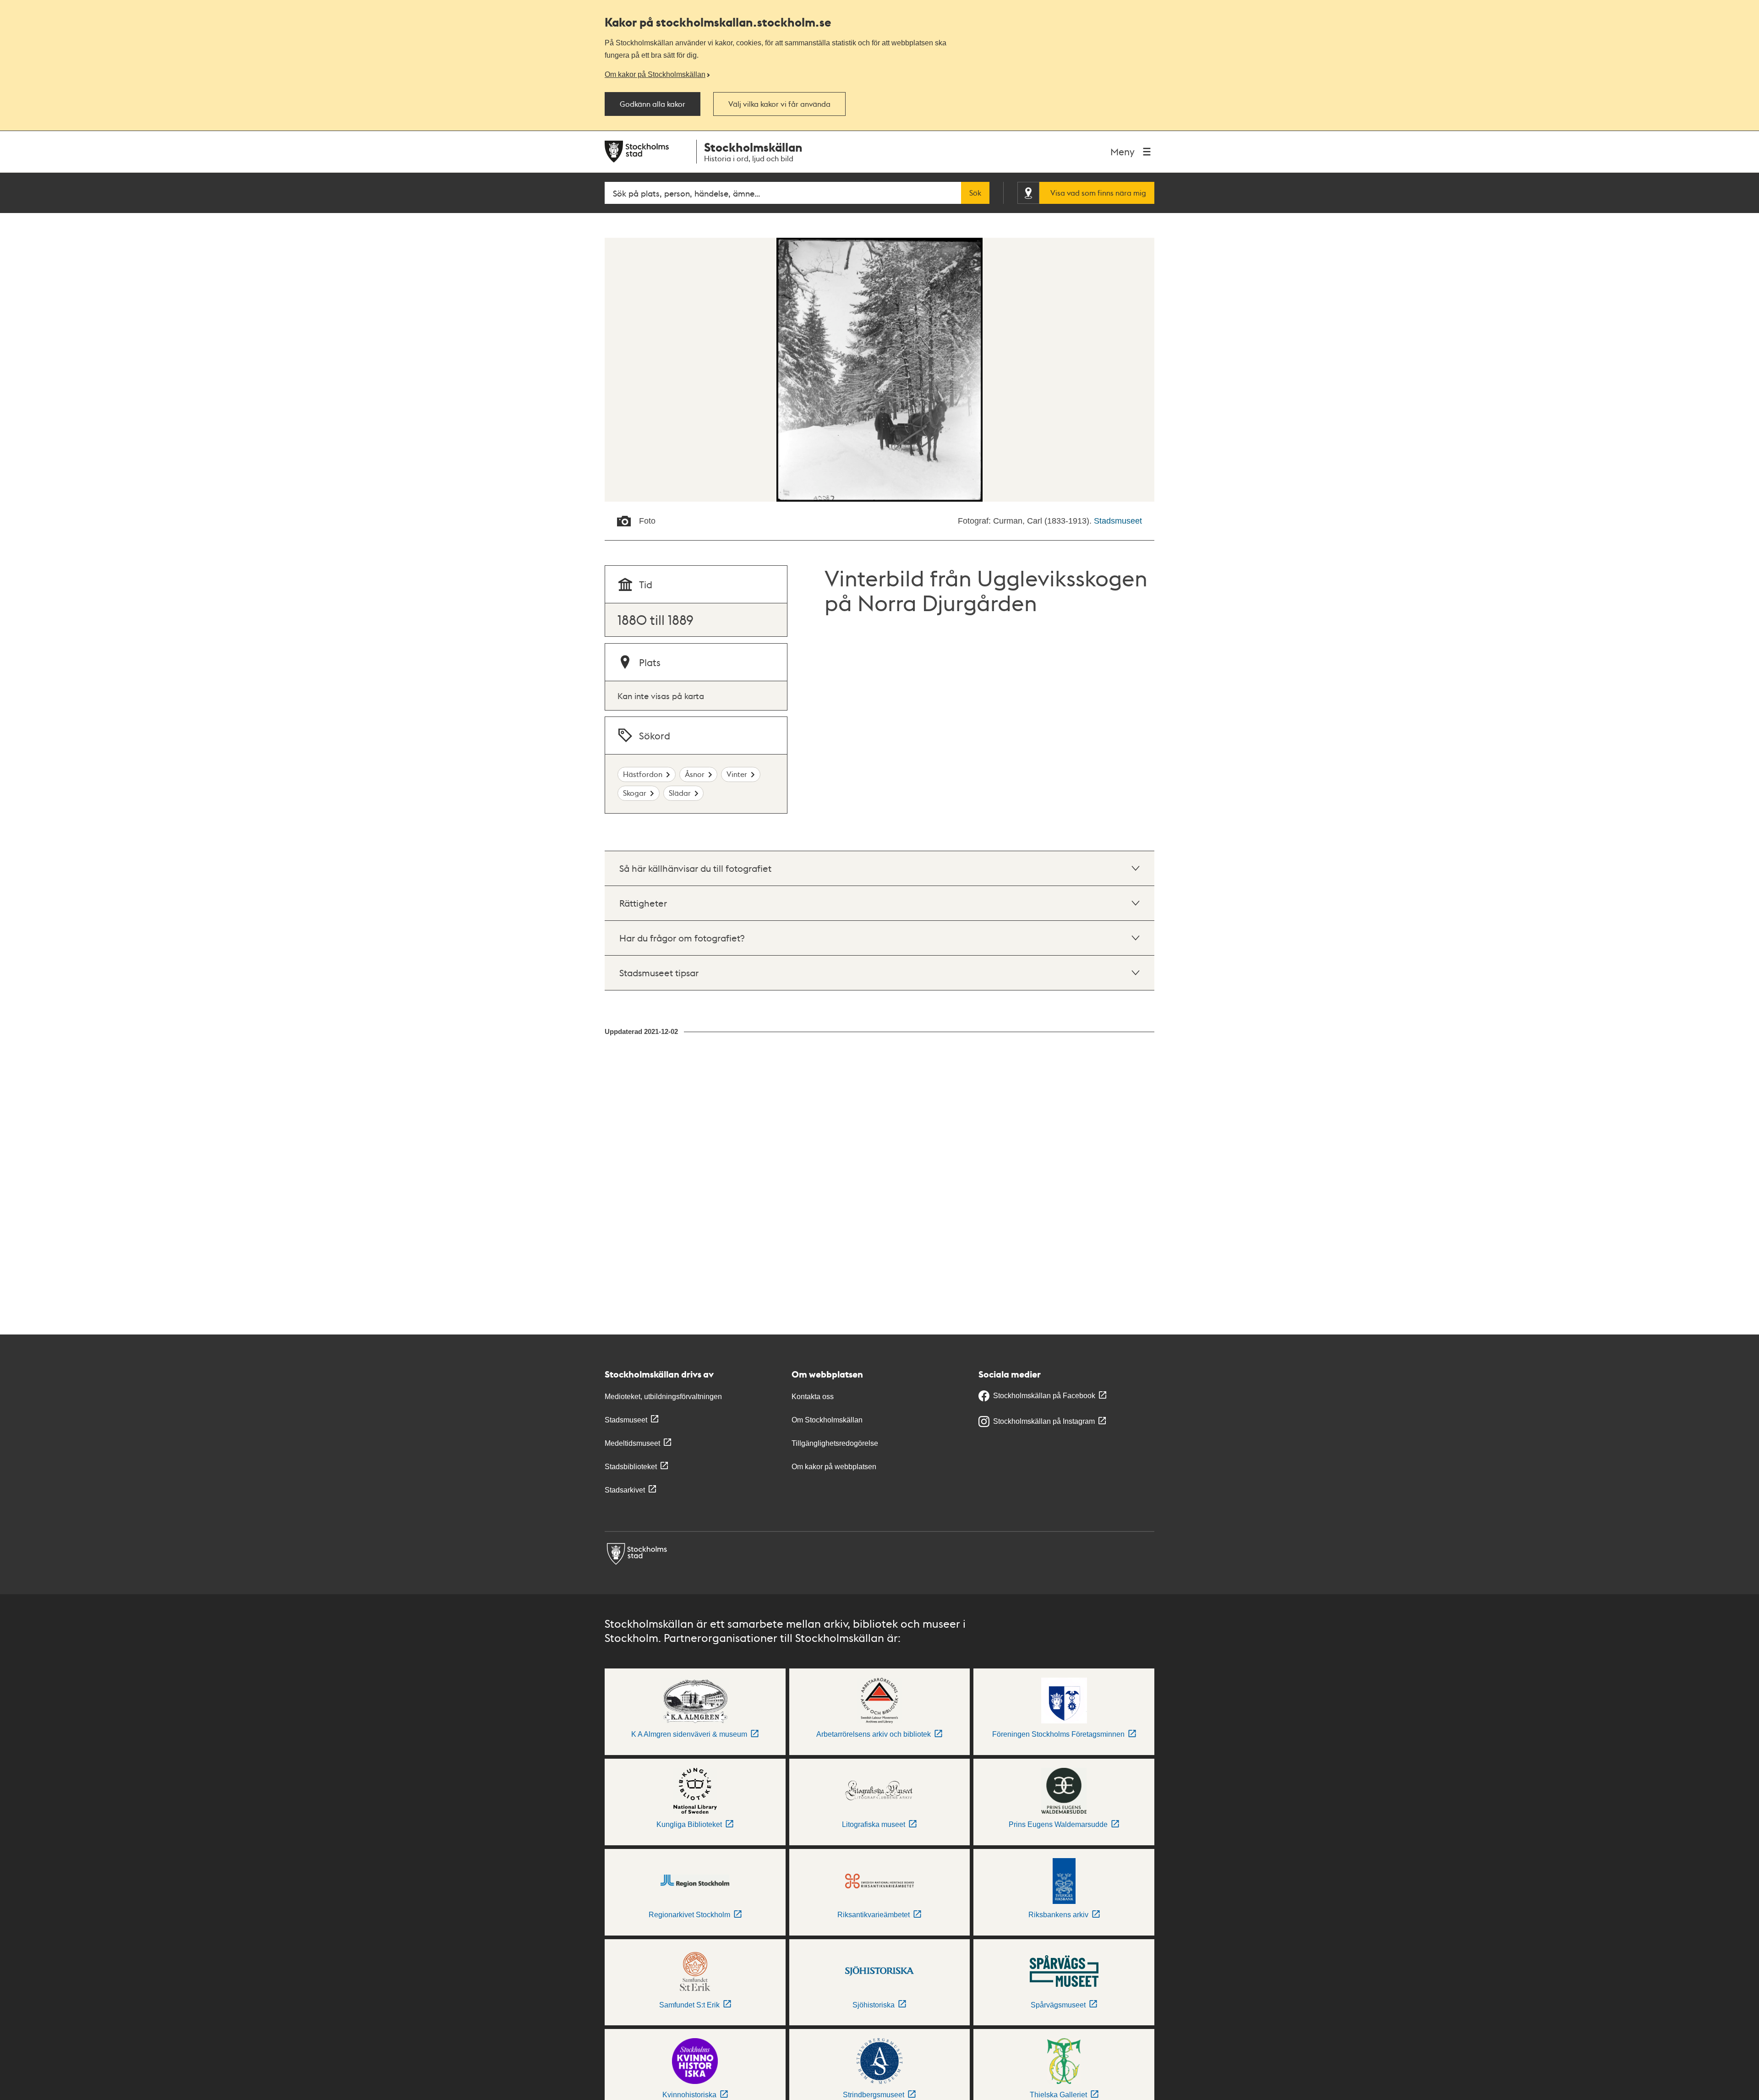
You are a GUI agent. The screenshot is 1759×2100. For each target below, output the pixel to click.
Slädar (680, 793)
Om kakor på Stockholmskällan (655, 74)
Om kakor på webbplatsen (834, 1467)
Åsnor (695, 774)
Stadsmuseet (1118, 521)
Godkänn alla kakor (653, 104)
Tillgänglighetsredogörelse (835, 1443)
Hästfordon (643, 774)
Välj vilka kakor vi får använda (779, 104)
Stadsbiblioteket (631, 1467)
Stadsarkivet (625, 1490)
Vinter (737, 774)
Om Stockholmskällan (827, 1420)
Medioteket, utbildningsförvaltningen (663, 1397)
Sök (975, 193)
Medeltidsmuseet (632, 1443)
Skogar (635, 793)
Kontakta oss (813, 1397)
